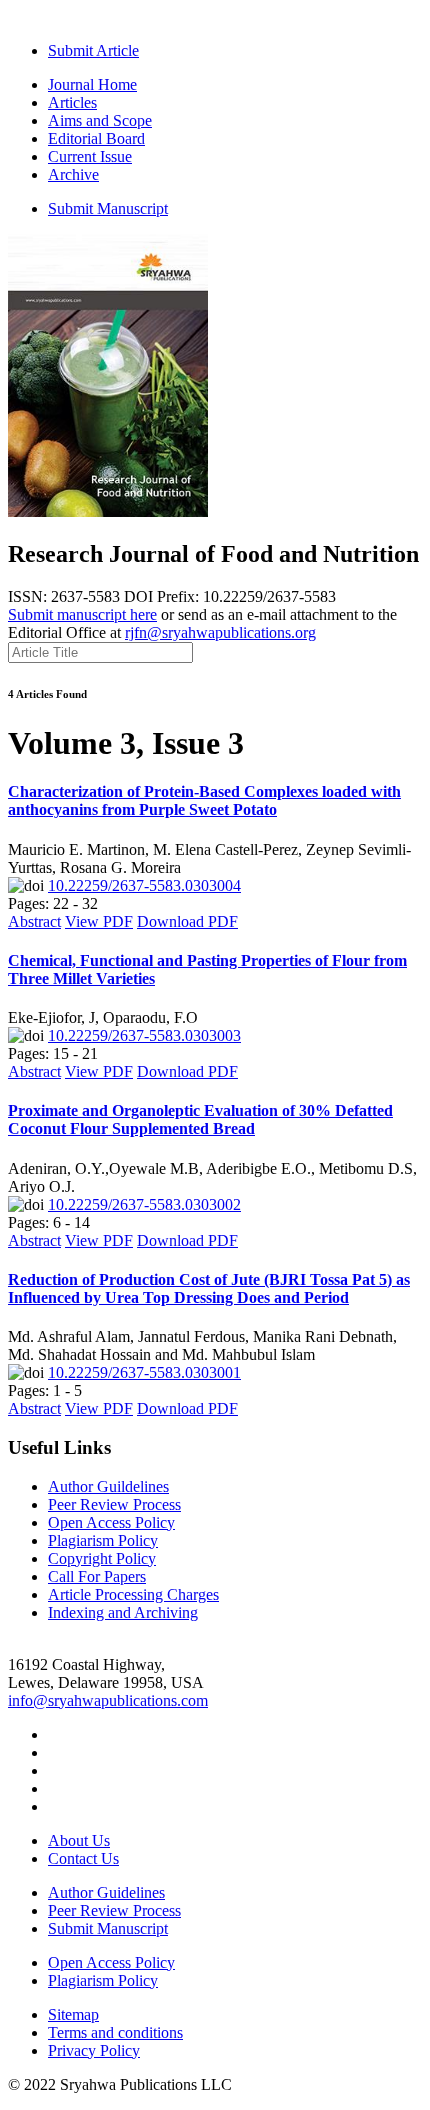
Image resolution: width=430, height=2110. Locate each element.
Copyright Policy (102, 1558)
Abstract (34, 921)
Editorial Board (96, 138)
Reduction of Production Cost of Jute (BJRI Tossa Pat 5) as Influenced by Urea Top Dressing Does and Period (209, 1288)
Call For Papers (97, 1576)
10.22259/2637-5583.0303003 (144, 1035)
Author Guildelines (108, 1486)
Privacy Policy (94, 2050)
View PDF (99, 921)
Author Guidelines (106, 1892)
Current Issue (90, 156)
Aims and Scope (100, 120)
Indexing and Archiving (123, 1612)
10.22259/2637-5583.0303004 (144, 885)
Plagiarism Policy (103, 1540)
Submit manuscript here (82, 614)
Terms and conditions (115, 2032)
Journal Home (92, 84)
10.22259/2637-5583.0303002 (144, 1204)
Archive (73, 174)
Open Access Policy (111, 1522)
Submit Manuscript (108, 208)
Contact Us (83, 1858)
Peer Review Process (114, 1504)
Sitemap (73, 2014)
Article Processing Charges (133, 1594)
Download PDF (187, 921)
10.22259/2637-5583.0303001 (144, 1372)
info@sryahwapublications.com (108, 1700)
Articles (72, 102)
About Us (79, 1840)
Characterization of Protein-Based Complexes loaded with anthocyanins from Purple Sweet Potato (204, 800)
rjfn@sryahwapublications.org (220, 632)
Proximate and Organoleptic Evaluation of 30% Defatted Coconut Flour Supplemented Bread (200, 1119)
